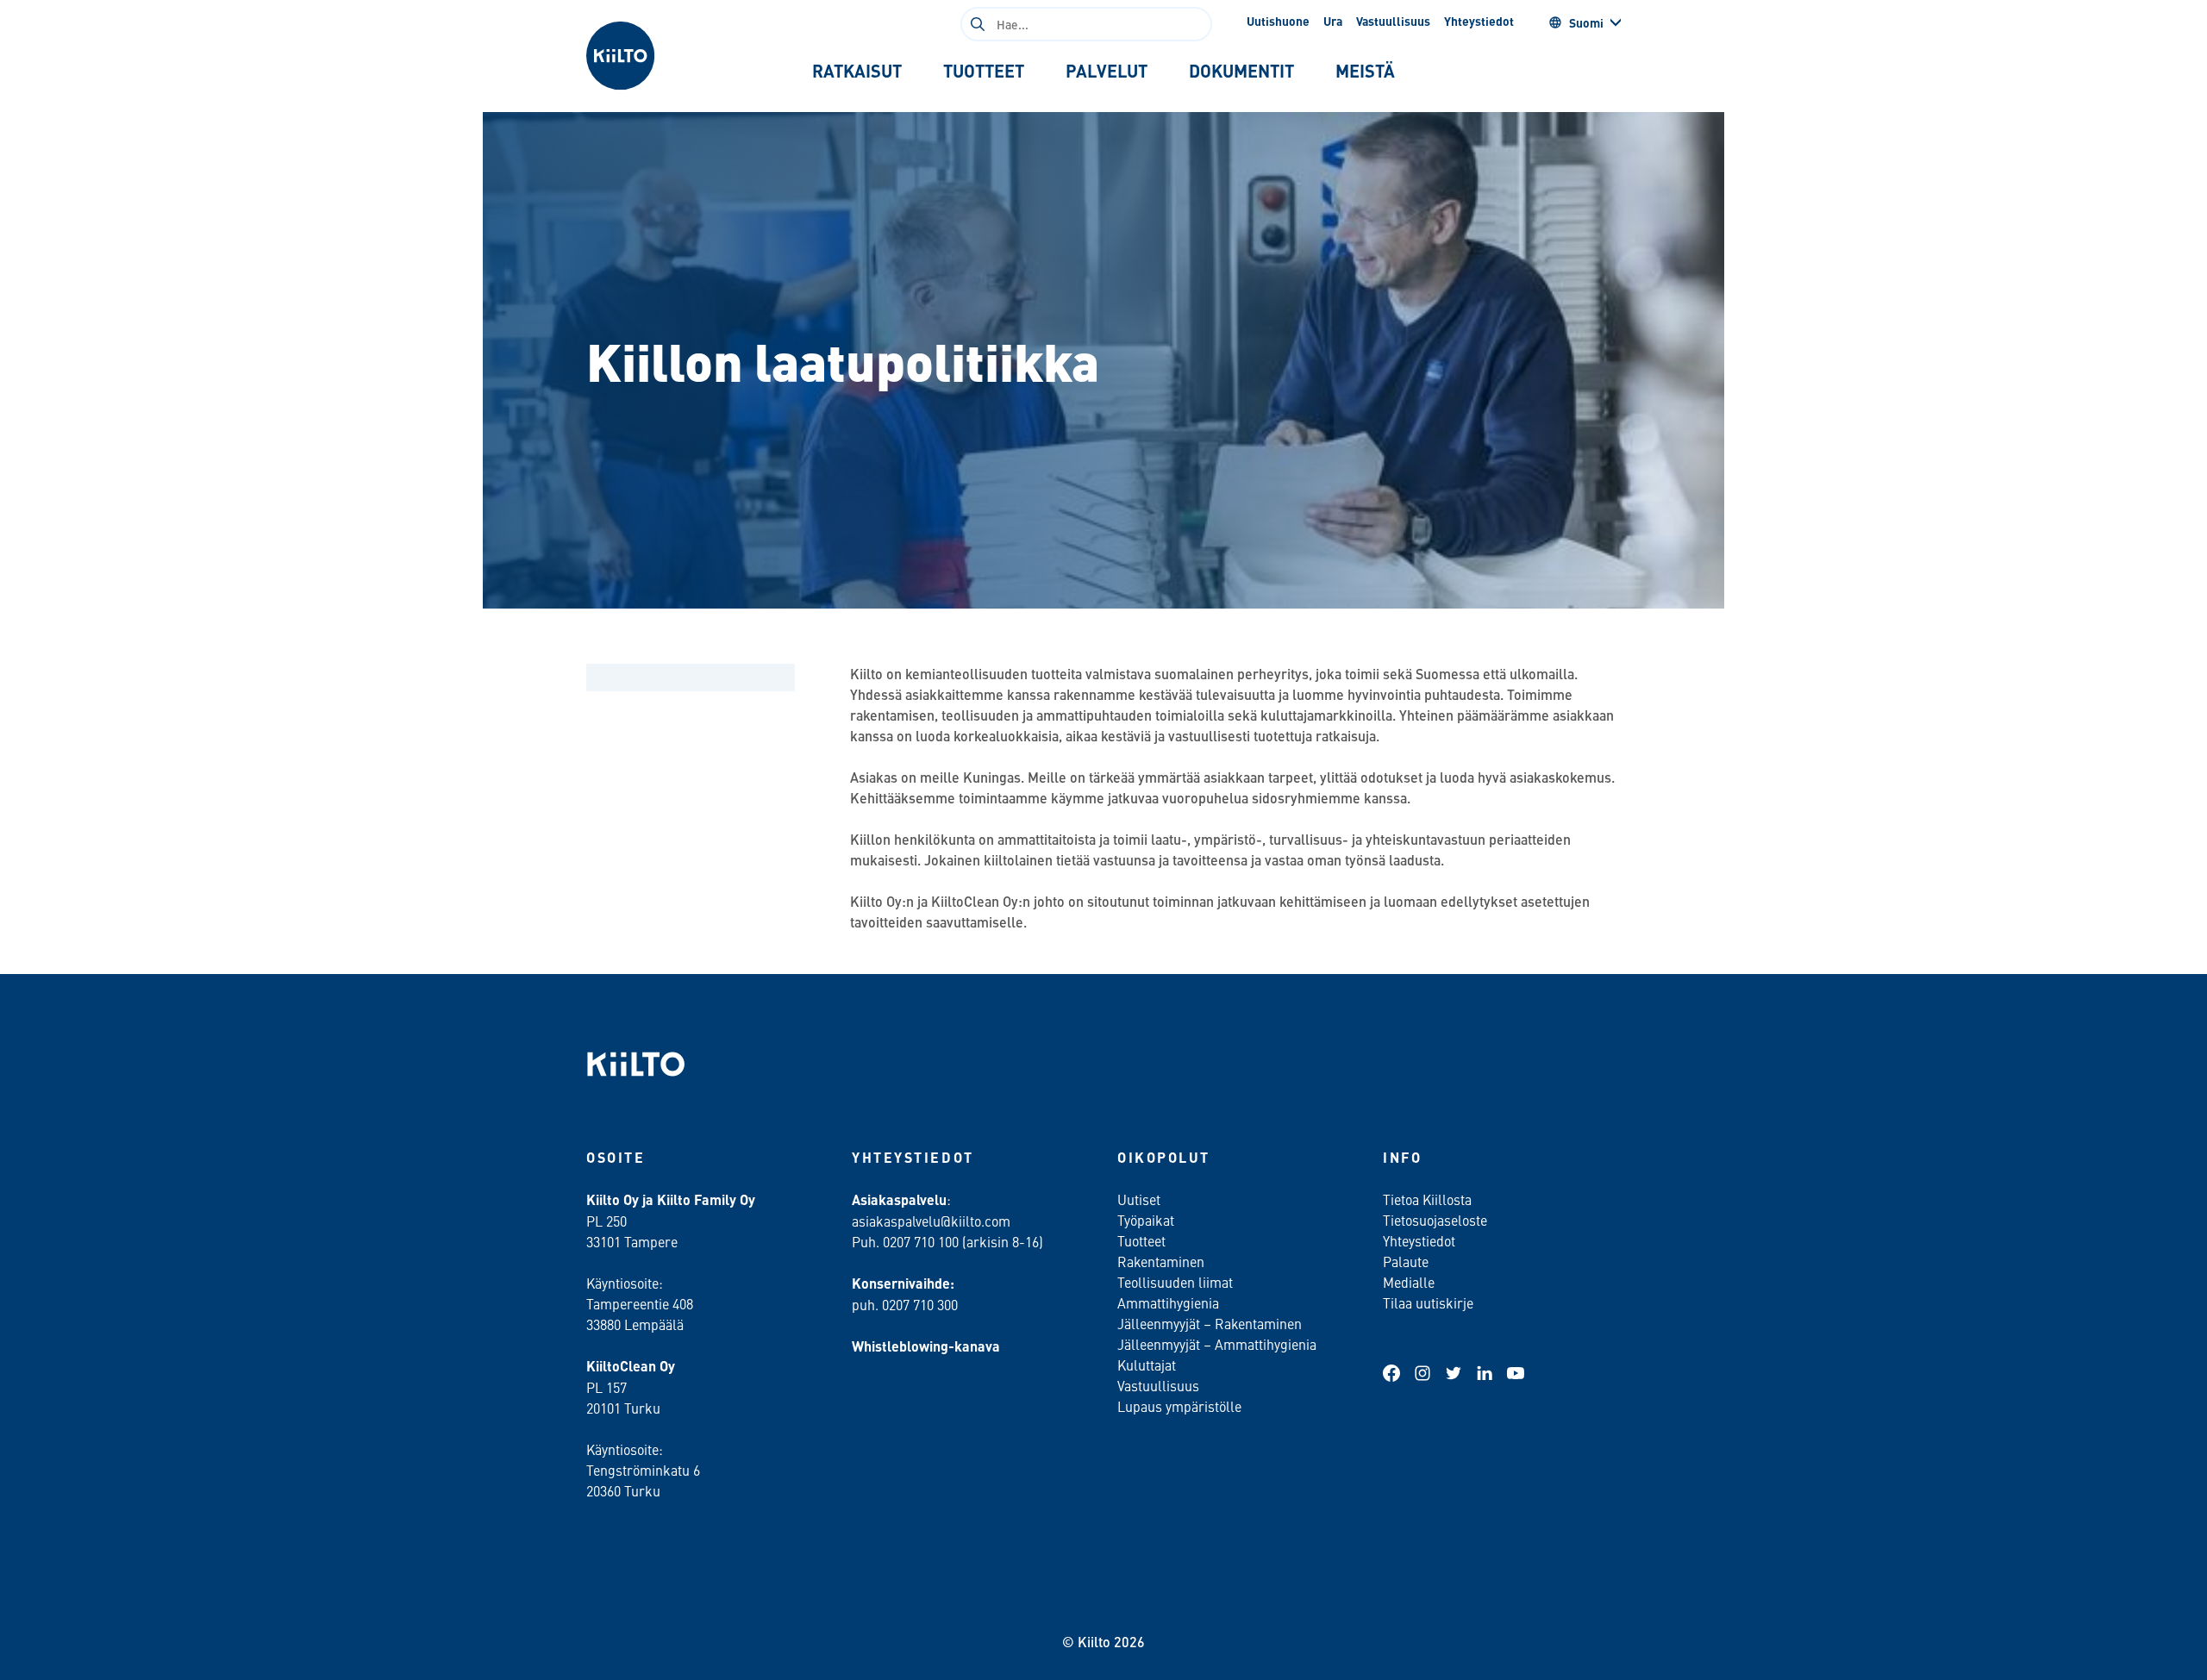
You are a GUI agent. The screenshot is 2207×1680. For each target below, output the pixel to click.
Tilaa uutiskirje (1428, 1302)
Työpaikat (1146, 1220)
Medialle (1410, 1282)
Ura (1333, 21)
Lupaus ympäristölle (1179, 1406)
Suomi (1586, 22)
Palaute (1406, 1261)
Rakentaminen (1161, 1261)
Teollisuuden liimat (1175, 1282)
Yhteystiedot (1479, 21)
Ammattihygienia (1168, 1302)
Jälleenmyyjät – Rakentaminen (1210, 1323)
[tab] (857, 71)
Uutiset (1139, 1199)
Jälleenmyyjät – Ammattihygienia (1217, 1344)
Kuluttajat (1147, 1365)
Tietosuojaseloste (1435, 1220)
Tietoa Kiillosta (1427, 1199)
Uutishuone (1278, 21)
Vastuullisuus (1393, 21)
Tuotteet (1141, 1240)
